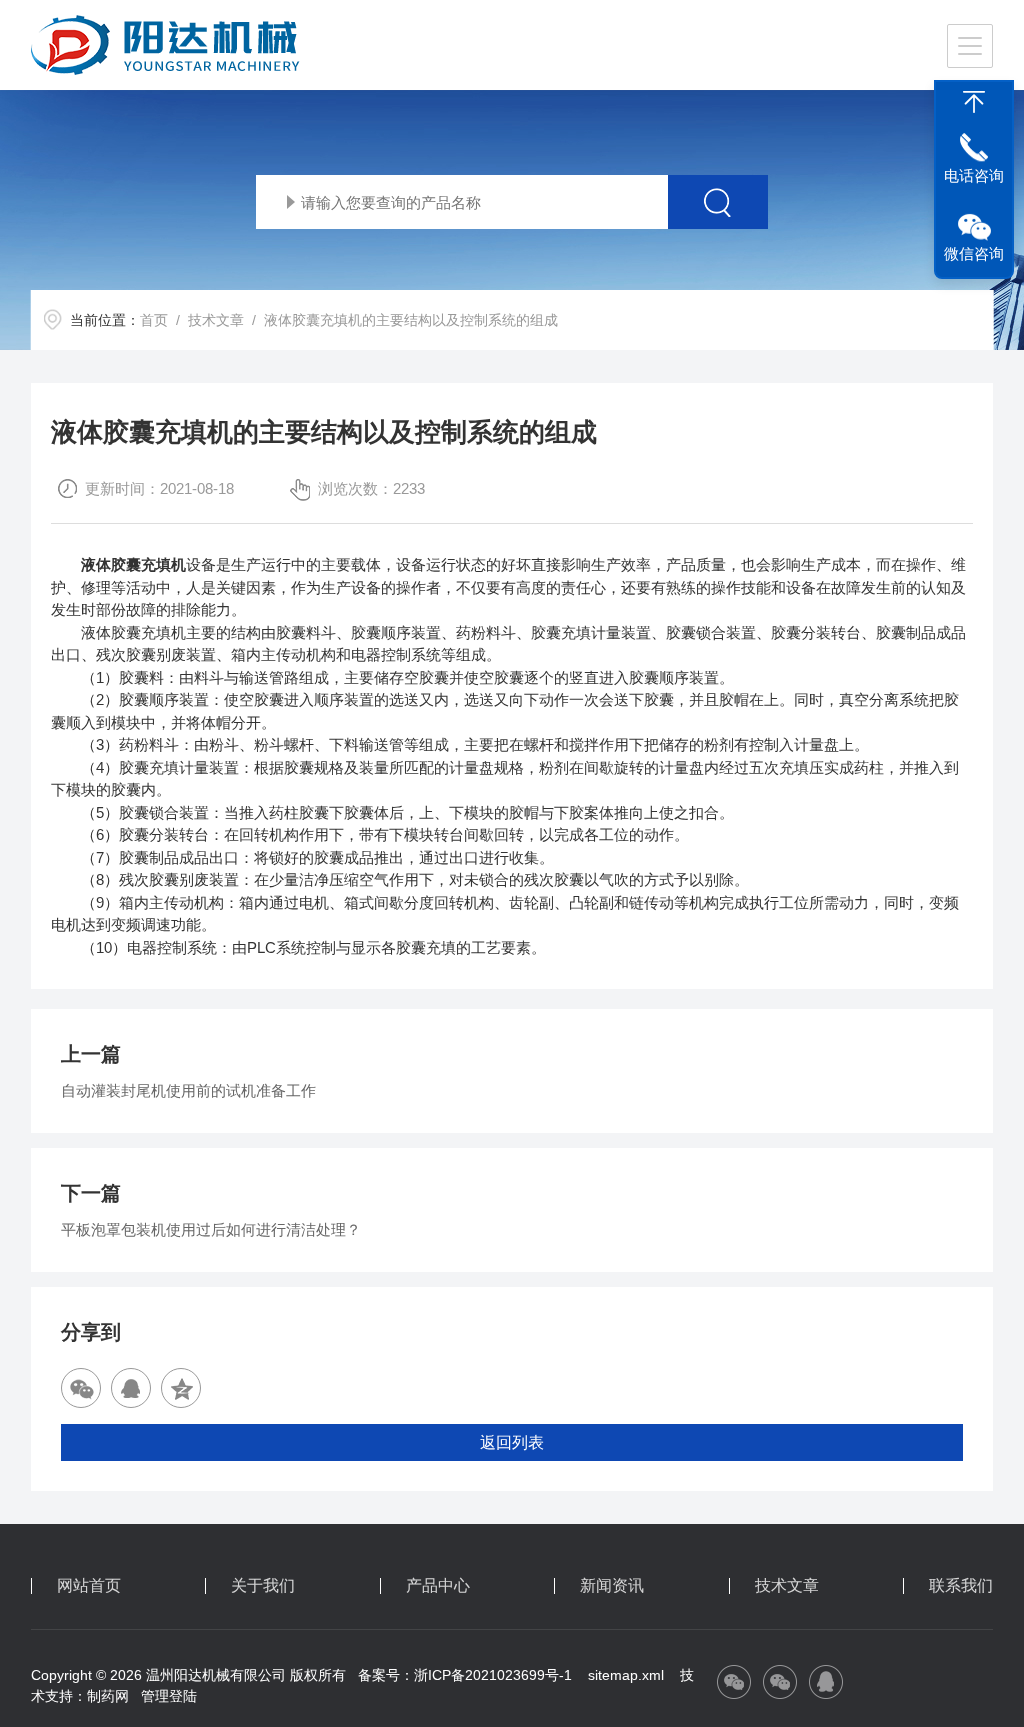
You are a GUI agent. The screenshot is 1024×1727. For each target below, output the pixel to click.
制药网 (108, 1696)
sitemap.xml (626, 1675)
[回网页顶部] (974, 102)
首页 (154, 320)
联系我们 (961, 1586)
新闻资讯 (612, 1586)
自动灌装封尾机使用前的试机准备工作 (188, 1090)
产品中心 (438, 1586)
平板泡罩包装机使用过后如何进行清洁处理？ (211, 1229)
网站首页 (89, 1586)
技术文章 (216, 320)
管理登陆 (169, 1696)
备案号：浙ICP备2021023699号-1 (465, 1675)
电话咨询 (974, 175)
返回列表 (512, 1442)
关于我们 (263, 1586)
